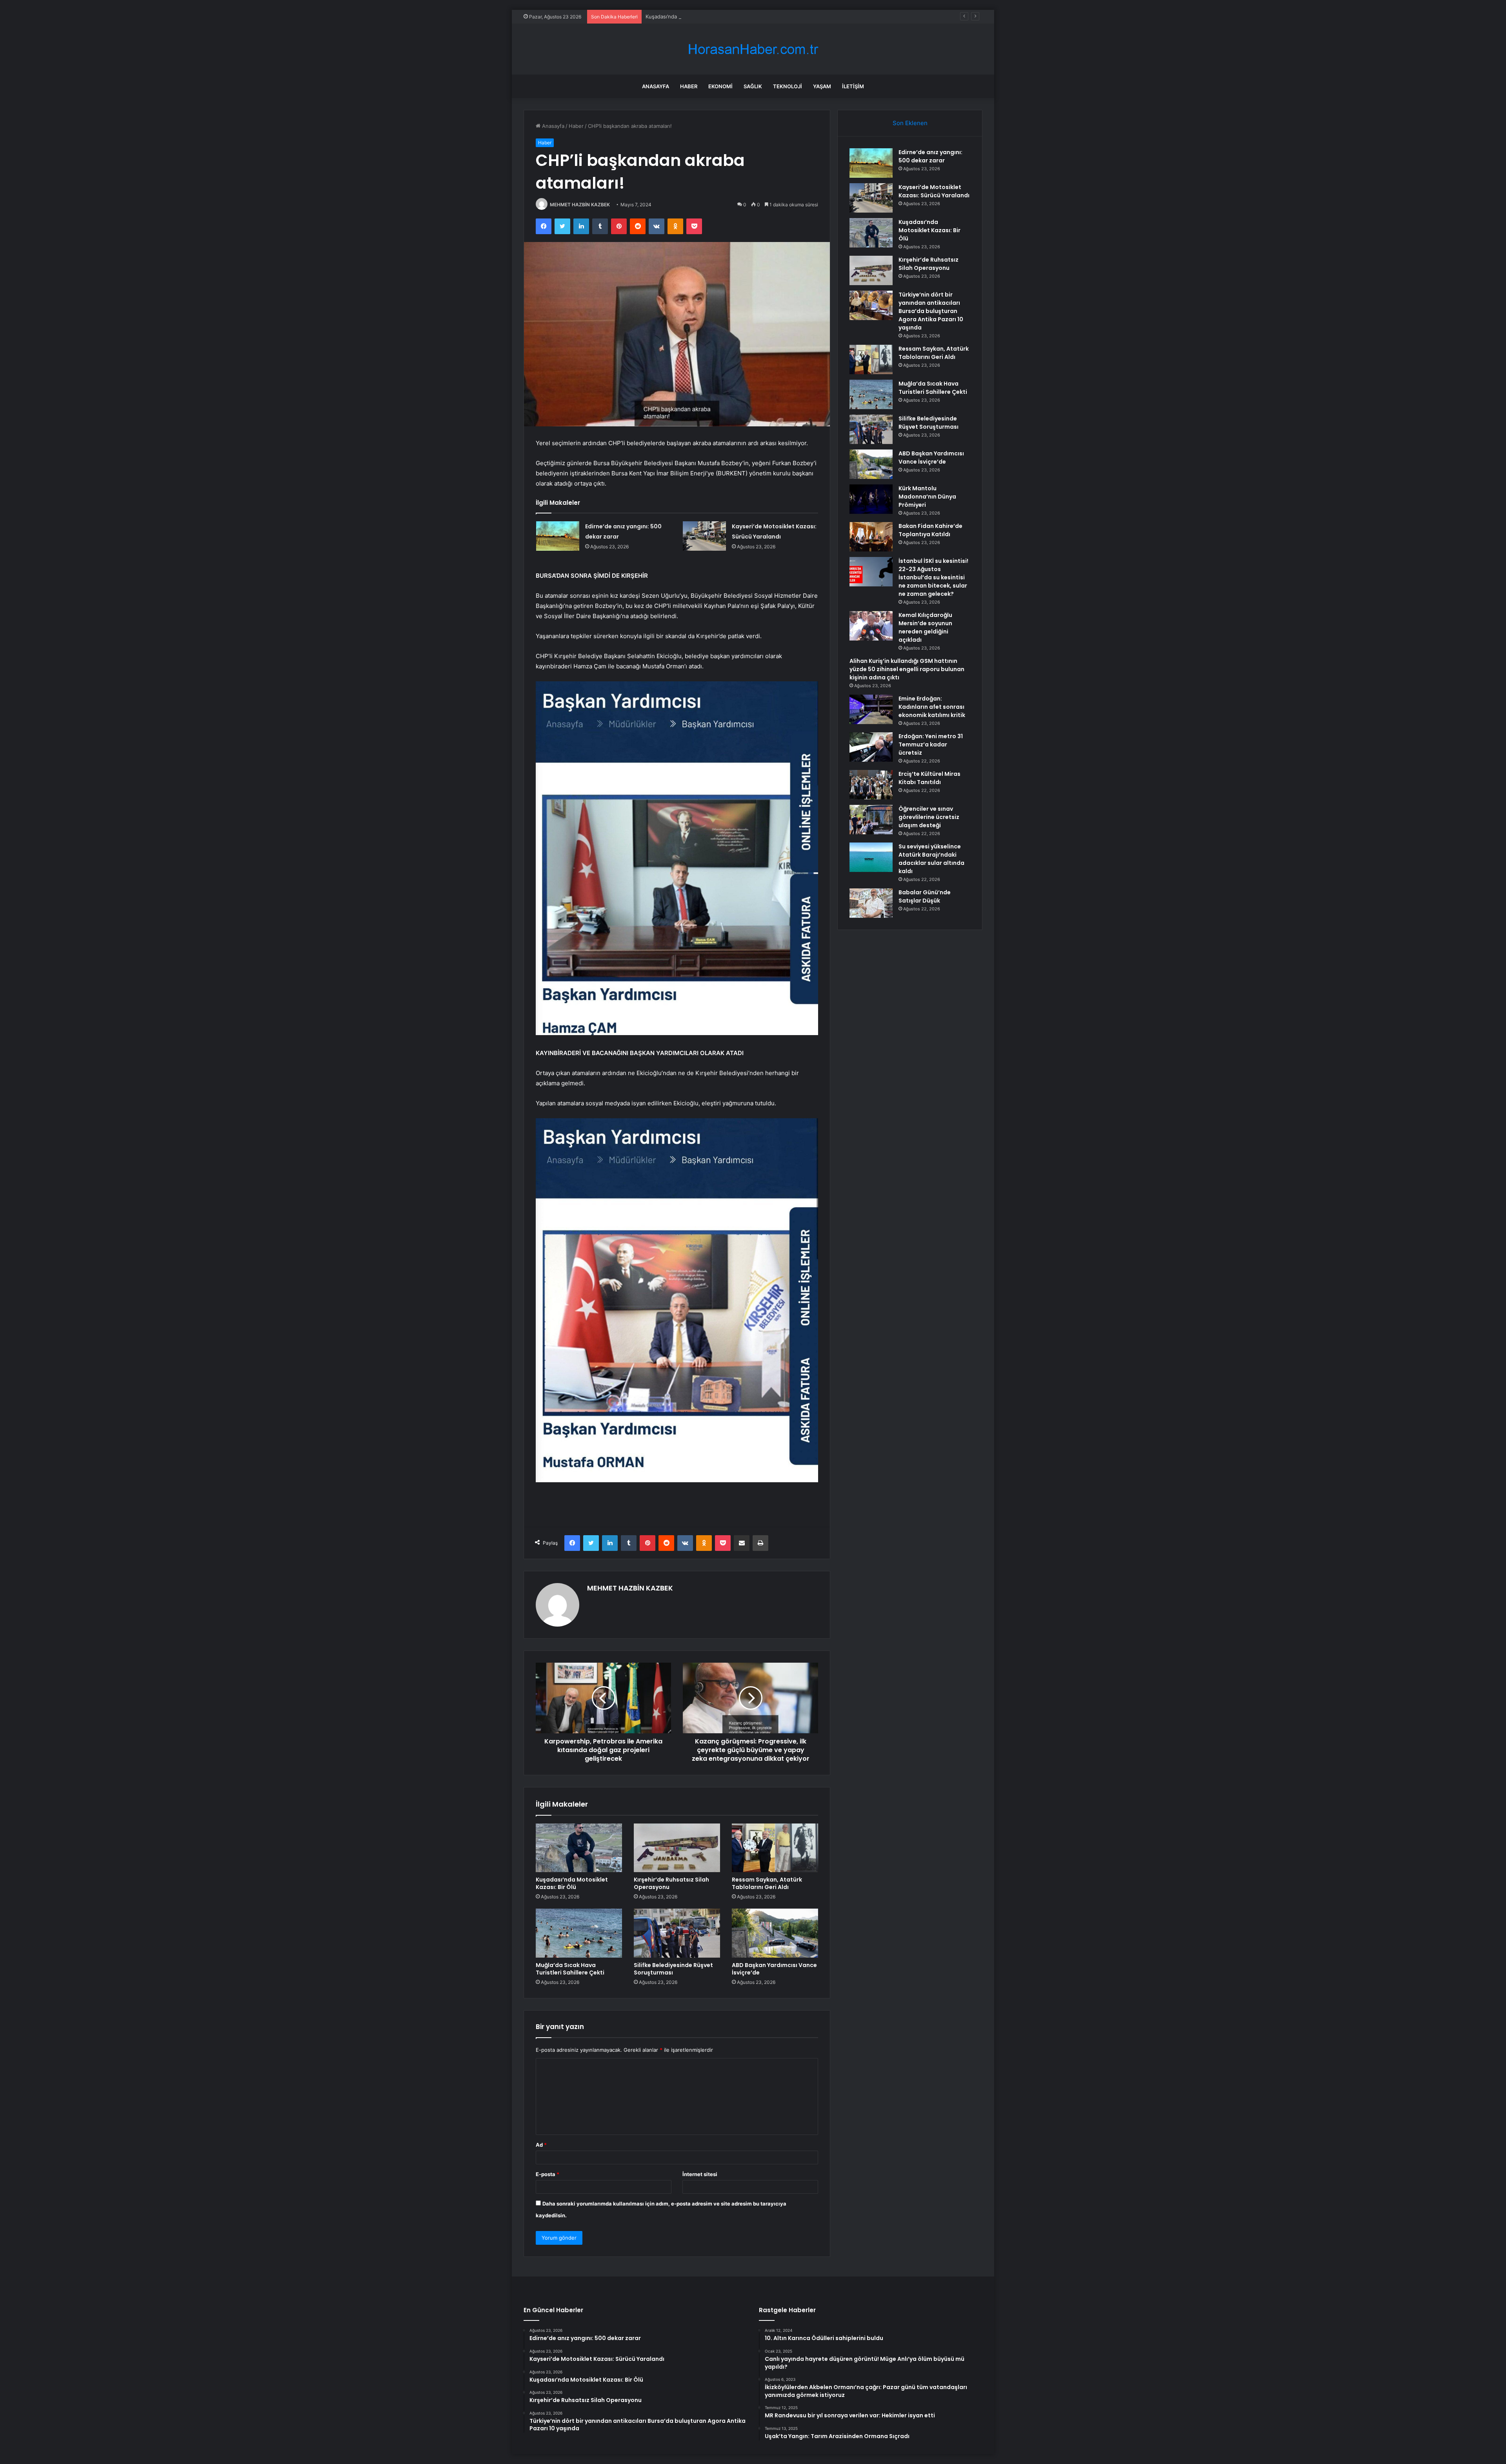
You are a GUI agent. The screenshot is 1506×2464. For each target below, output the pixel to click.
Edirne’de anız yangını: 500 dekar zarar (930, 156)
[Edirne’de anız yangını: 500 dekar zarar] (558, 536)
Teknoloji (788, 86)
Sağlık (753, 86)
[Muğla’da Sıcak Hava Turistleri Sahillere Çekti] (579, 1933)
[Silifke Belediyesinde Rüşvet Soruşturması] (677, 1933)
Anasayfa (656, 86)
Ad (541, 2145)
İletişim (853, 86)
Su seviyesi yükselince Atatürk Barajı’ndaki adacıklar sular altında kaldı (931, 859)
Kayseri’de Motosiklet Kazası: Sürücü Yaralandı (934, 191)
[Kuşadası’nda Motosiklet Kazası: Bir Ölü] (579, 1848)
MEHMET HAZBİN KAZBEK (580, 205)
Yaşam (822, 86)
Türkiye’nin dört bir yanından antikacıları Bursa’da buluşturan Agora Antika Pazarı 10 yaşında (931, 311)
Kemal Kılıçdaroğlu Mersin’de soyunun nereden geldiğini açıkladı (925, 627)
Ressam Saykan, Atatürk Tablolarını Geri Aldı (767, 1883)
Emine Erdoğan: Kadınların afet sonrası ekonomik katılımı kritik (932, 707)
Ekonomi (720, 86)
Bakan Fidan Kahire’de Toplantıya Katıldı (930, 530)
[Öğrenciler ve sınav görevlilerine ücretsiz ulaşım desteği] (871, 820)
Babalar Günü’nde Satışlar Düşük (925, 896)
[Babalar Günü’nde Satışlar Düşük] (871, 903)
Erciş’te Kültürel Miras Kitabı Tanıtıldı (929, 778)
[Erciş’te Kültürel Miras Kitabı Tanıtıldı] (871, 785)
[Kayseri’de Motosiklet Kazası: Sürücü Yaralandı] (704, 536)
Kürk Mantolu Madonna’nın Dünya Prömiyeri (927, 497)
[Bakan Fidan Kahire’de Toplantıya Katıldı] (871, 537)
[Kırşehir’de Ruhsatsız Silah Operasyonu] (677, 1848)
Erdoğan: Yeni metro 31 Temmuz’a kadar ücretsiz (931, 744)
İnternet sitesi (700, 2174)
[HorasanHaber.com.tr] (753, 49)
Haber (689, 86)
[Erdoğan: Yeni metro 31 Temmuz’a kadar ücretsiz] (871, 747)
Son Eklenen (910, 123)
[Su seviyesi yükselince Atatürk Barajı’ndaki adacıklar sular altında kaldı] (871, 857)
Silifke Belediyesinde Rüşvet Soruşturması (673, 1969)
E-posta (547, 2174)
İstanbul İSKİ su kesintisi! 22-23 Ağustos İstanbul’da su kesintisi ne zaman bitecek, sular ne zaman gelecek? (933, 577)
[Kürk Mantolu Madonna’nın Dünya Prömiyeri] (871, 499)
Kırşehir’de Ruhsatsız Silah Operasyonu (693, 16)
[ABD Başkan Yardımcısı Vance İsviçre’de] (775, 1933)
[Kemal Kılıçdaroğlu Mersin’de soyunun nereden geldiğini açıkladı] (871, 626)
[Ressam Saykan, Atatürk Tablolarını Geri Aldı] (775, 1848)
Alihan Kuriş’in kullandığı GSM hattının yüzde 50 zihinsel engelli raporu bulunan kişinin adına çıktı (907, 669)
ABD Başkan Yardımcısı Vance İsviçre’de (774, 1969)
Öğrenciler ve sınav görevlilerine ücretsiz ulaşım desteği (929, 817)
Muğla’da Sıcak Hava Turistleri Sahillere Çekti (570, 1969)
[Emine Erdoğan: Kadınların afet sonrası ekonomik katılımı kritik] (871, 709)
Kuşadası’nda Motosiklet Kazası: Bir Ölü (572, 1883)
